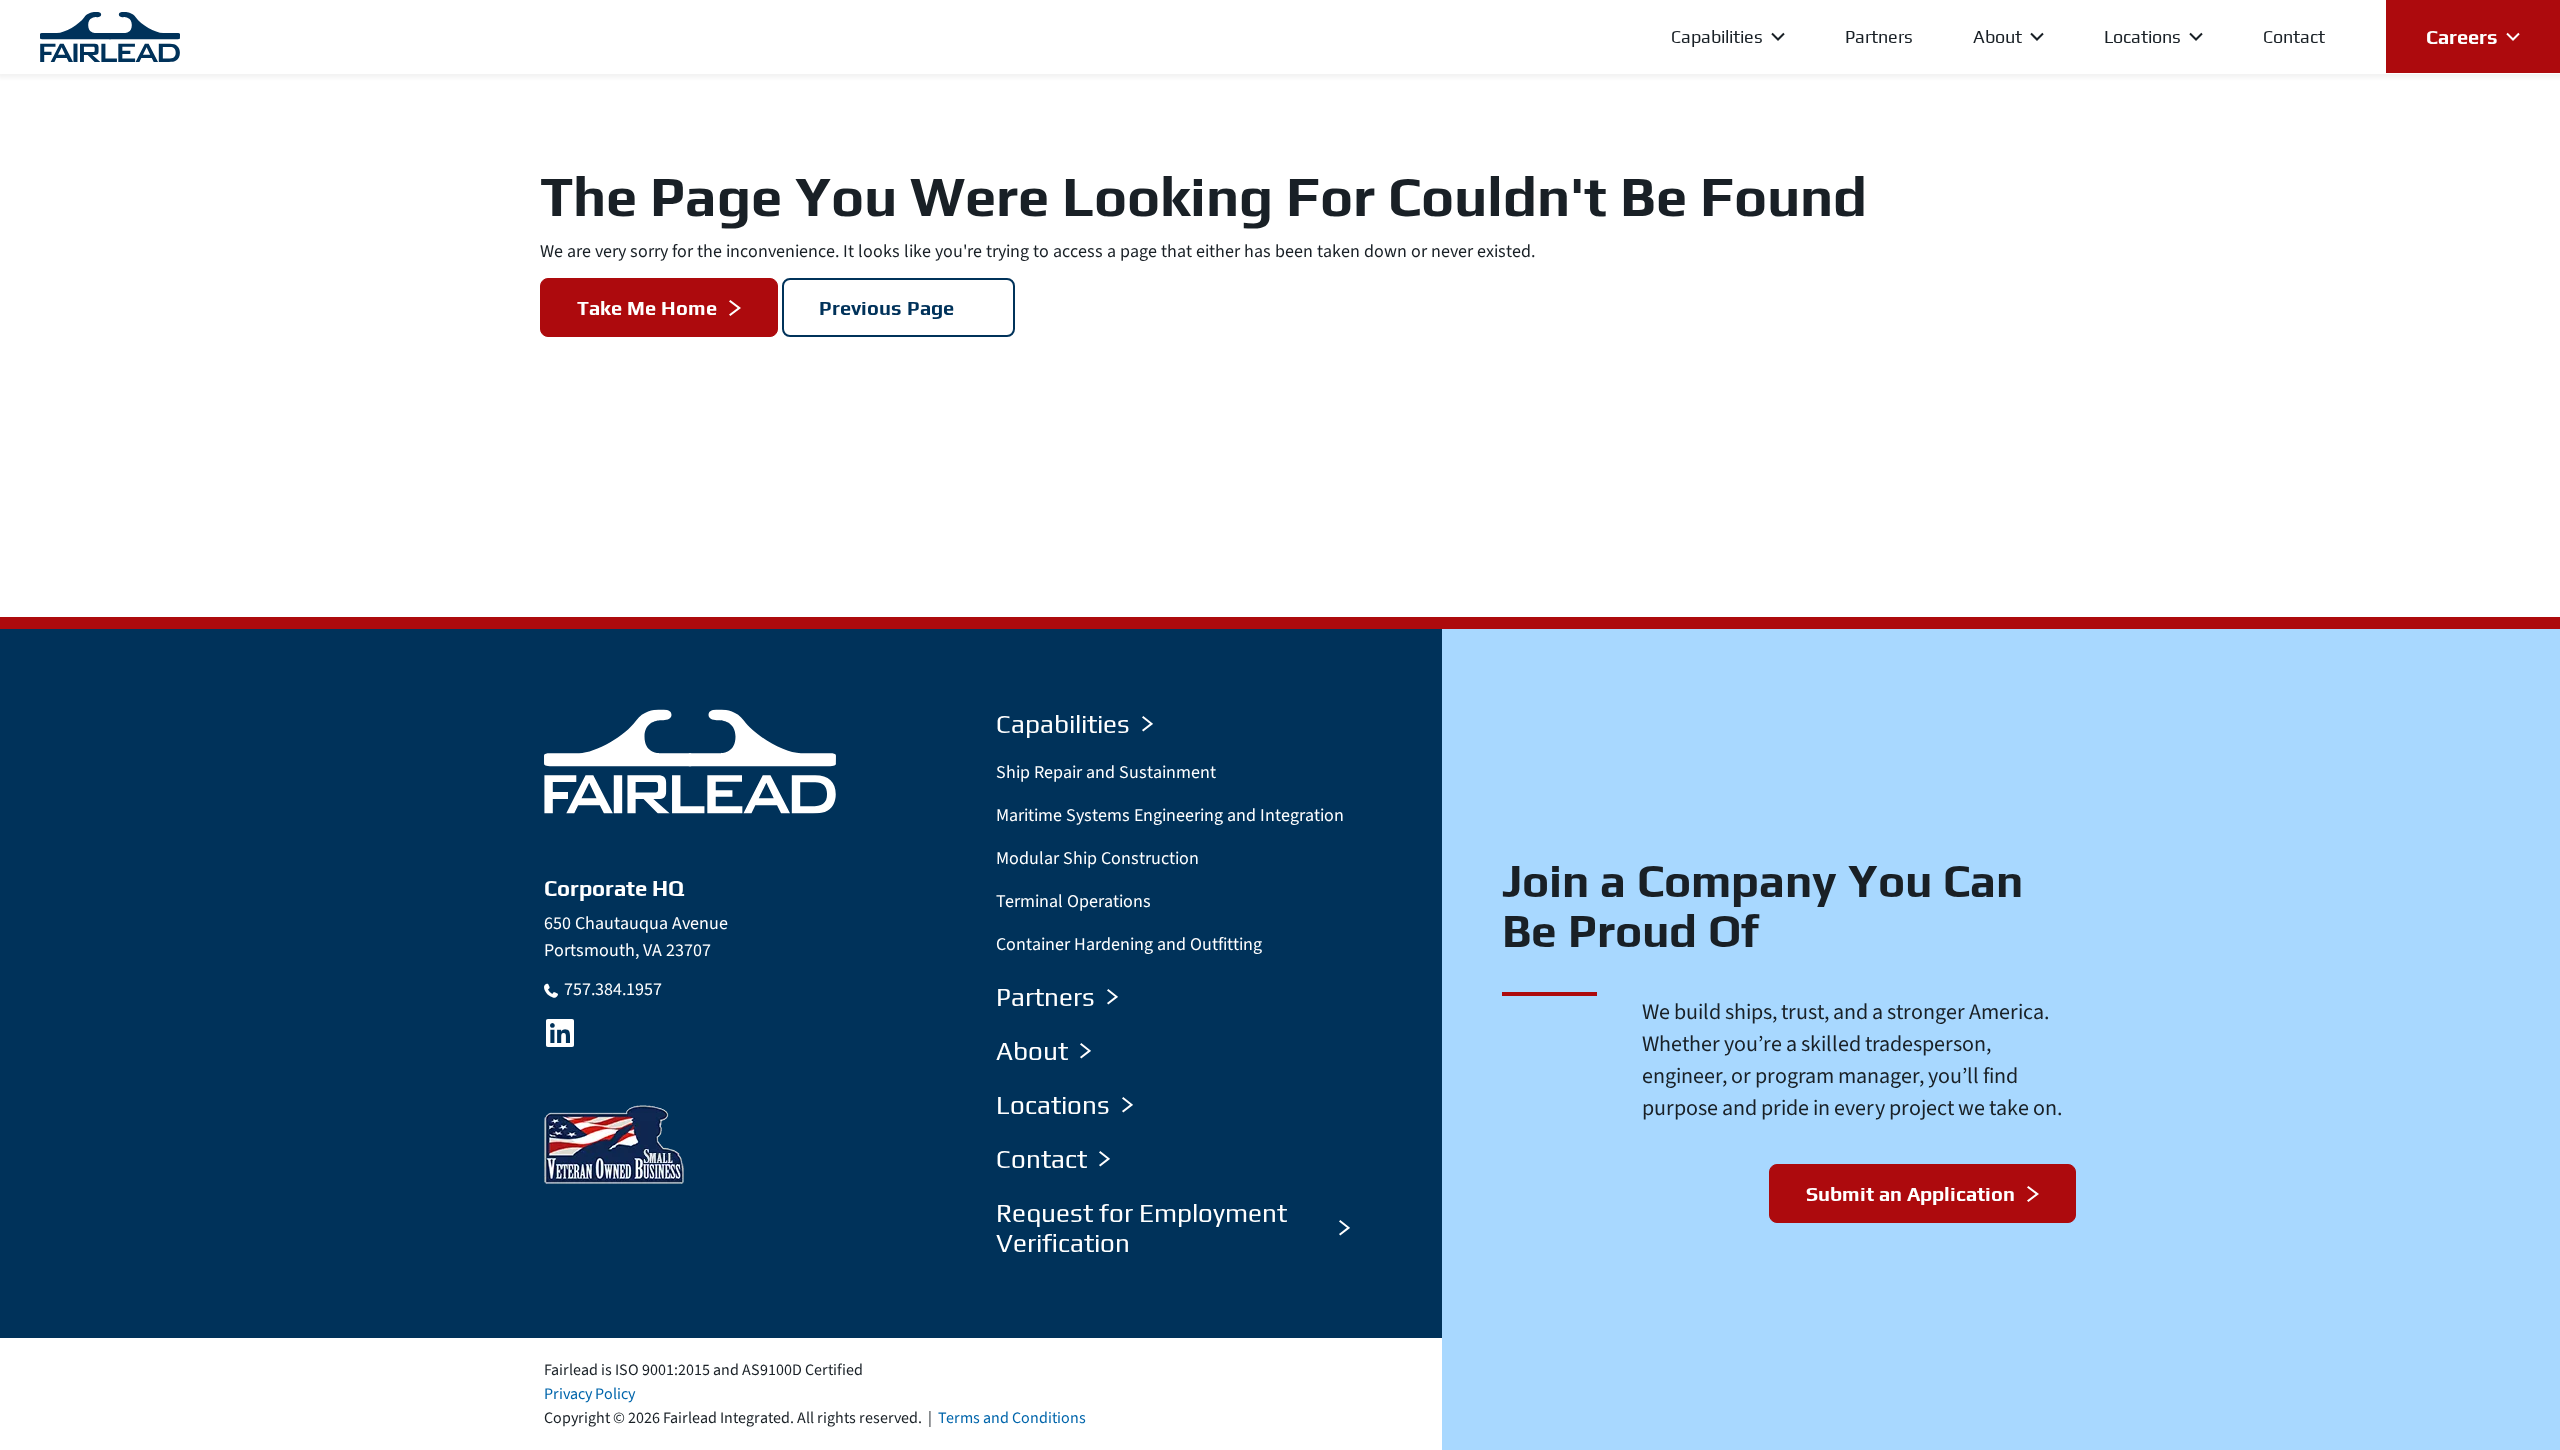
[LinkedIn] (560, 1033)
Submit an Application (1910, 1193)
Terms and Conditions (1012, 1418)
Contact (1041, 1159)
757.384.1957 (613, 989)
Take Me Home (647, 307)
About (1032, 1051)
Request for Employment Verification (1141, 1228)
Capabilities (1063, 724)
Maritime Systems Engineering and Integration (1170, 815)
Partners (1045, 997)
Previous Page (886, 307)
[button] (1698, 36)
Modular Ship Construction (1097, 858)
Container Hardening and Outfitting (1129, 944)
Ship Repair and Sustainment (1106, 772)
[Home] (690, 760)
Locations (1053, 1105)
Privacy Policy (589, 1394)
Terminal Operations (1073, 901)
